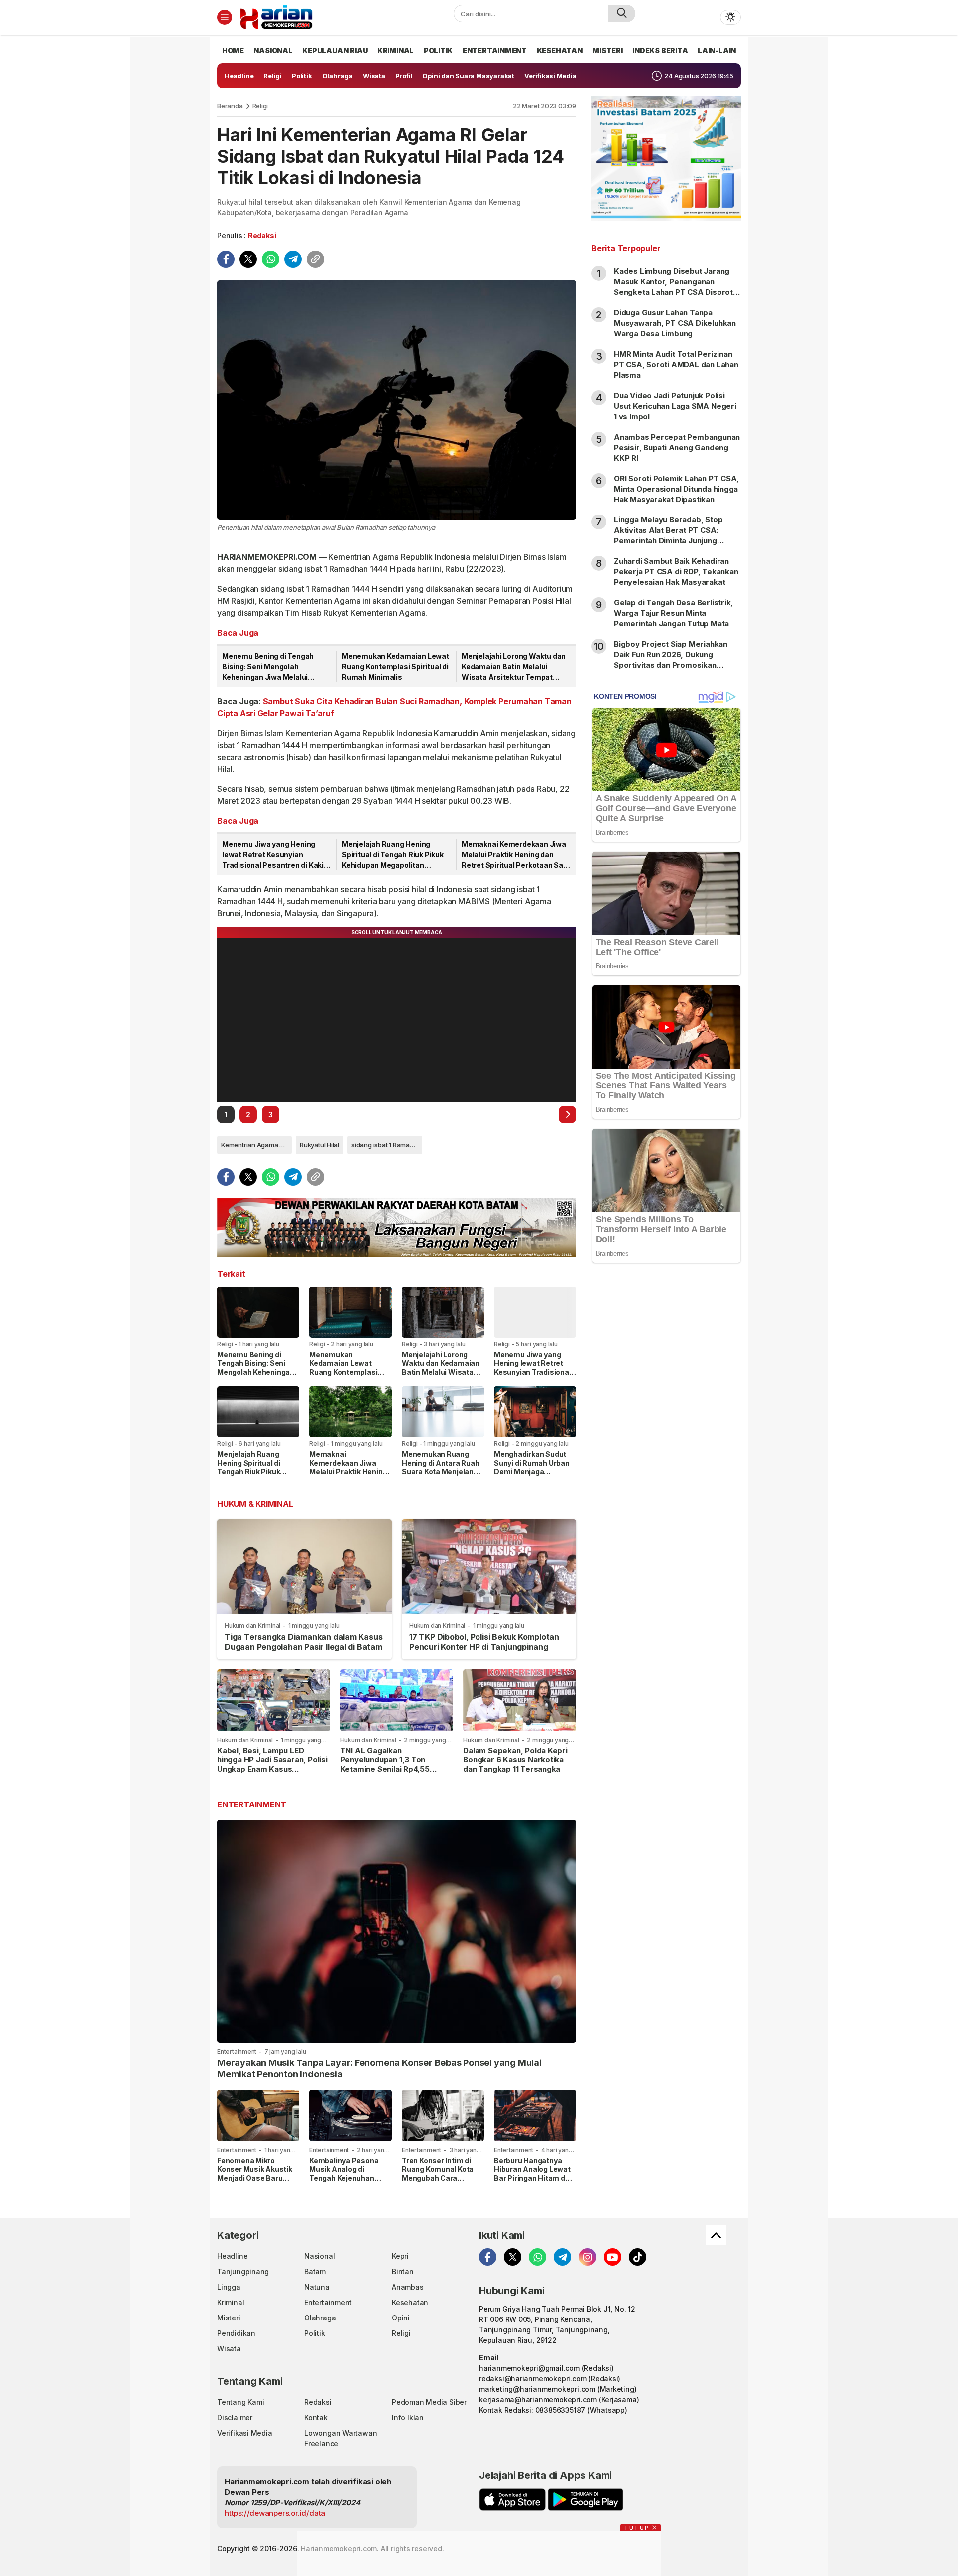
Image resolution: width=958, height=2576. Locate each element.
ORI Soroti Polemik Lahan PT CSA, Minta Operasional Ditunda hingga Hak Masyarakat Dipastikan (676, 489)
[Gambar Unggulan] (397, 400)
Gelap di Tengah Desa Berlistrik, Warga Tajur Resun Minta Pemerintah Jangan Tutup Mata (673, 613)
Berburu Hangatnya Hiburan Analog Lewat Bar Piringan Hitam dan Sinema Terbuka (534, 2174)
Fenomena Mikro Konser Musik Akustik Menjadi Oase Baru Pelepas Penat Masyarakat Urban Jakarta (255, 2183)
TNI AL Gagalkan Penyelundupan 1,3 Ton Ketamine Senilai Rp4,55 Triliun (385, 1764)
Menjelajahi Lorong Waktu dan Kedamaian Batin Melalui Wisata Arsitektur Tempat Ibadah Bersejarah (514, 667)
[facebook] (226, 259)
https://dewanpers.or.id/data (275, 2513)
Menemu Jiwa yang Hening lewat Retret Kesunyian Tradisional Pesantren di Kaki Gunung (273, 855)
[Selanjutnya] (568, 1115)
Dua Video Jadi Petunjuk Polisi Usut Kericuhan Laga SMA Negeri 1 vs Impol (675, 406)
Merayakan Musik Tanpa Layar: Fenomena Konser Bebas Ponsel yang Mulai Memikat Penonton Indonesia (379, 2068)
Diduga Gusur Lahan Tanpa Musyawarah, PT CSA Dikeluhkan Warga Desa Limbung (675, 323)
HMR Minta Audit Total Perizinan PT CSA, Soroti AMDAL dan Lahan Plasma (676, 365)
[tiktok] (637, 2257)
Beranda (230, 106)
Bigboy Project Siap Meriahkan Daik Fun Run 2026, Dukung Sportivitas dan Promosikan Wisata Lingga (671, 660)
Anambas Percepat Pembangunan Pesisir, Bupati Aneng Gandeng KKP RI (677, 447)
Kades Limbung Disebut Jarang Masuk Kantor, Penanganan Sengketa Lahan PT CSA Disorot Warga (673, 287)
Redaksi (262, 235)
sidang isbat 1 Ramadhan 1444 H (387, 1145)
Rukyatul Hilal (320, 1145)
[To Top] (716, 2235)
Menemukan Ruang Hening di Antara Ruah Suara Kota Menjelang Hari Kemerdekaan (441, 1467)
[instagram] (588, 2257)
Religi (260, 106)
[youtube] (612, 2257)
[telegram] (293, 259)
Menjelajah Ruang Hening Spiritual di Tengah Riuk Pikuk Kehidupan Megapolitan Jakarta (393, 855)
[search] (621, 14)
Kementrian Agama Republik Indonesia (256, 1145)
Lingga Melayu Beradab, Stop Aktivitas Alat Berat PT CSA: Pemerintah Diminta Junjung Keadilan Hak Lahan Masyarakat (672, 535)
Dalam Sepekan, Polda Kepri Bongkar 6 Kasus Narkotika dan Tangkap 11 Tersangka (515, 1760)
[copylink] (316, 259)
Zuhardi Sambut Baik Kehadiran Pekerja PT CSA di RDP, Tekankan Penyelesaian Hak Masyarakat (676, 572)
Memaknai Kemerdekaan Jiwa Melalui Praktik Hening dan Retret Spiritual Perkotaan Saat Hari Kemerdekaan (516, 855)
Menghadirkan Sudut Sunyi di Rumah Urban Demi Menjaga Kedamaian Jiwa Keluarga (532, 1471)
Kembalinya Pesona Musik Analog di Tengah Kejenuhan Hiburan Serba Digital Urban (347, 2178)
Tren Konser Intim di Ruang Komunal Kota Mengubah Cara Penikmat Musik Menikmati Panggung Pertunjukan (439, 2183)
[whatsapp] (271, 259)
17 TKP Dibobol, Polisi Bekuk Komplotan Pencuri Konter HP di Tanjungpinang (484, 1642)
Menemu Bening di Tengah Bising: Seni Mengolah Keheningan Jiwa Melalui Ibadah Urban (268, 667)
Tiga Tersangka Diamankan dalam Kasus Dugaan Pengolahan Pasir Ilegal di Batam (303, 1642)
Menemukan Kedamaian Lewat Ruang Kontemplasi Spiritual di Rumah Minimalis (395, 666)
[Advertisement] (666, 1432)
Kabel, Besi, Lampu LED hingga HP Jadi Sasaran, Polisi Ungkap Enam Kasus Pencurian (272, 1764)
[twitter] (248, 259)
